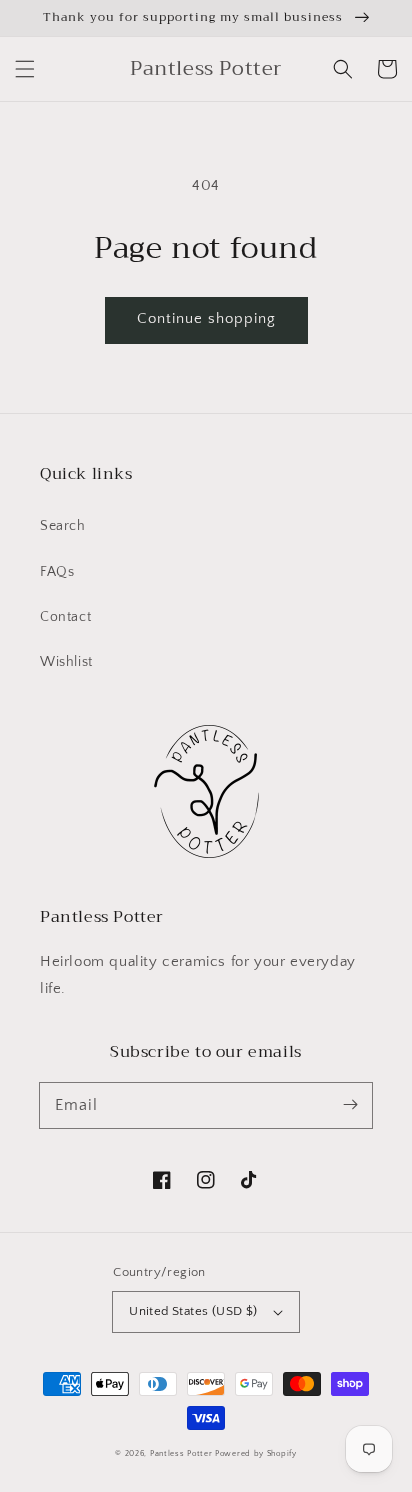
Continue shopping (206, 318)
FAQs (57, 572)
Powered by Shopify (256, 1453)
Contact (65, 617)
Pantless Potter (181, 1453)
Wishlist (66, 662)
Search (63, 526)
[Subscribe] (350, 1105)
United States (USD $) (193, 1311)
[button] (25, 69)
